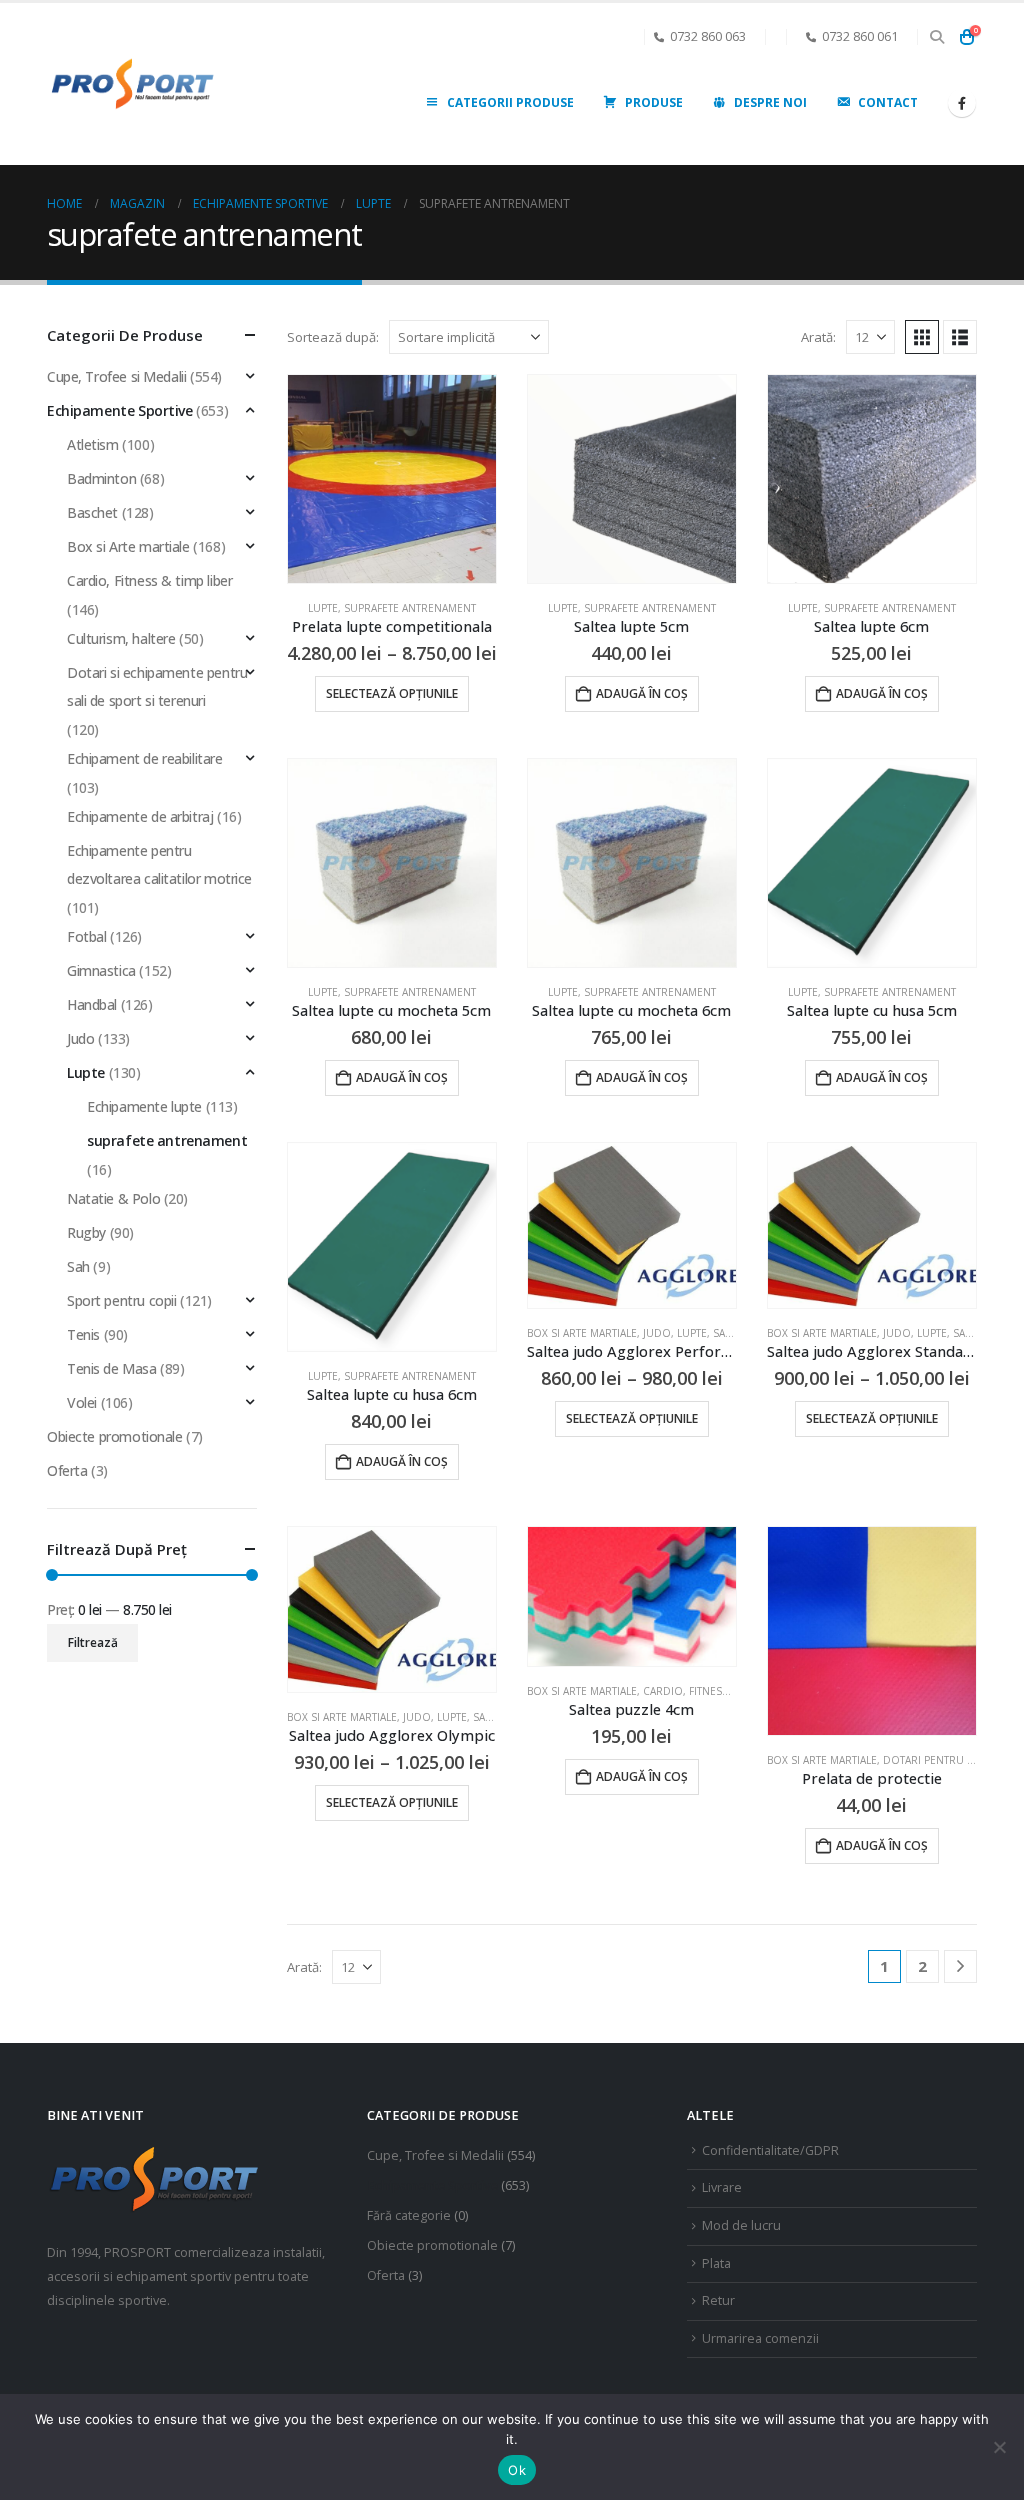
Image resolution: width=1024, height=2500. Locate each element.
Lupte (323, 608)
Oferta (67, 1470)
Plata (716, 2263)
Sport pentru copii (121, 1300)
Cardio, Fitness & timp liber (718, 1691)
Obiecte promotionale (115, 1436)
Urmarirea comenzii (760, 2338)
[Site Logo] (132, 84)
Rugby (86, 1232)
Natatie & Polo (113, 1198)
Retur (718, 2300)
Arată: (818, 337)
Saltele (732, 1333)
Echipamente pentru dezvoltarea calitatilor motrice (159, 864)
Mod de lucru (741, 2225)
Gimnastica (101, 970)
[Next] (960, 1966)
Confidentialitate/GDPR (770, 2150)
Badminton (101, 478)
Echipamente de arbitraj (140, 816)
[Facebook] (962, 103)
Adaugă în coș (642, 693)
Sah (78, 1266)
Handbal (92, 1004)
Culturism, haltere (121, 638)
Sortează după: (333, 337)
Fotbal (86, 936)
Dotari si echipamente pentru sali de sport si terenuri (157, 686)
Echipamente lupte (144, 1106)
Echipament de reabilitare (145, 758)
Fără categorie (409, 2215)
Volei (82, 1402)
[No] (999, 2447)
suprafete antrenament (410, 608)
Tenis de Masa (112, 1368)
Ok (517, 2470)
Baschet (92, 512)
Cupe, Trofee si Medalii (116, 376)
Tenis (83, 1334)
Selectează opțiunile (392, 693)
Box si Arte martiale (582, 1333)
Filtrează (93, 1642)
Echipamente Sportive (120, 410)
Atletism (93, 444)
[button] (936, 37)
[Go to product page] (392, 479)
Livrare (722, 2187)
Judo (657, 1333)
